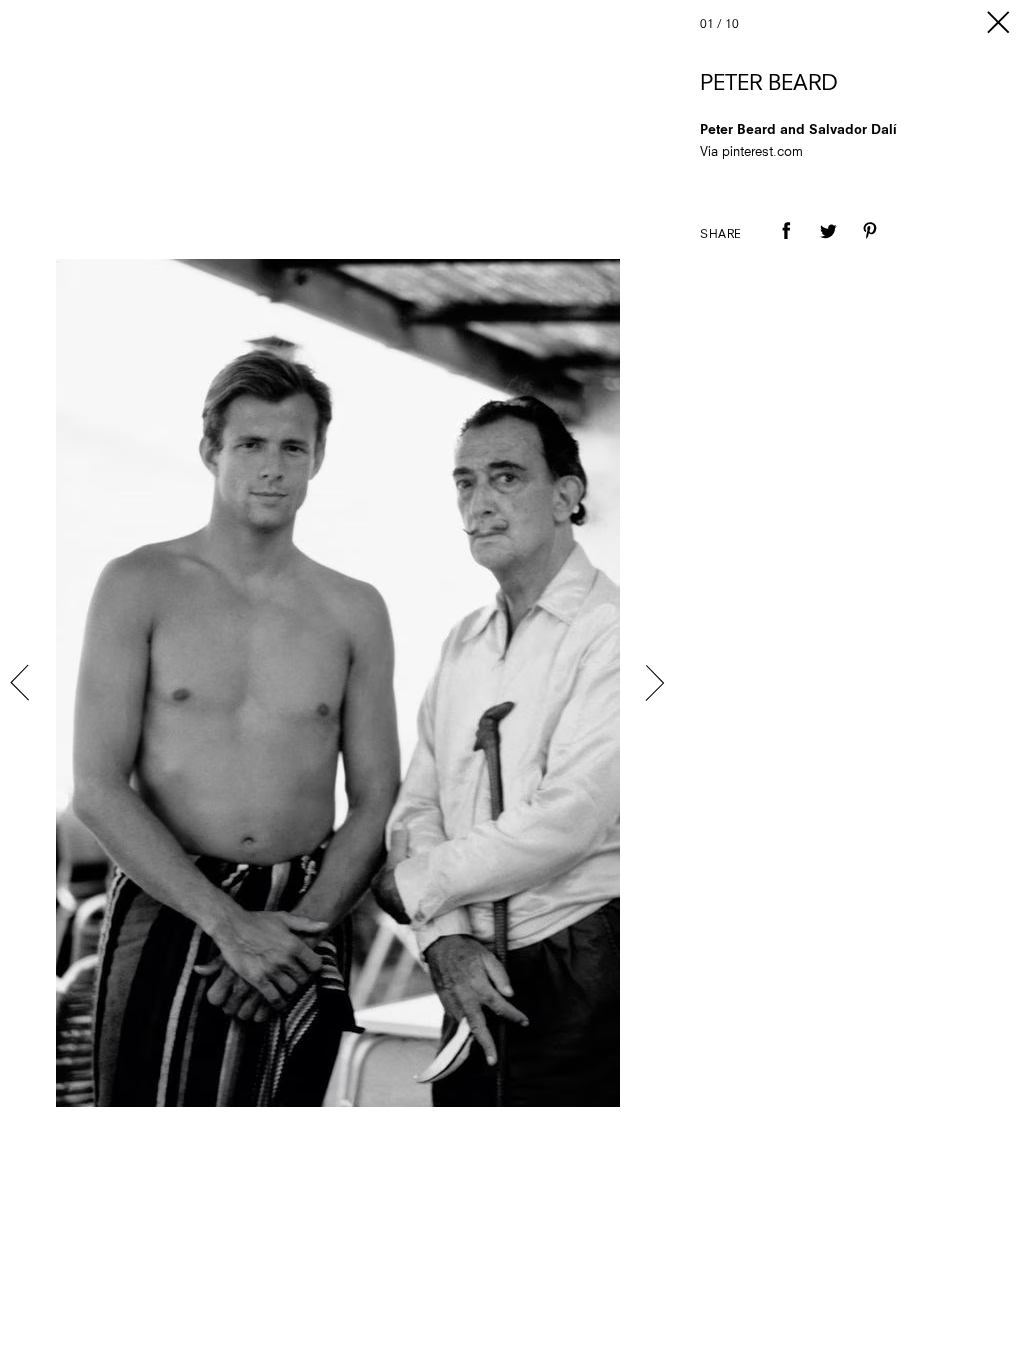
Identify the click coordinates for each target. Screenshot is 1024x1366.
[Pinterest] (870, 245)
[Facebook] (786, 245)
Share (721, 235)
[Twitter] (828, 245)
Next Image (654, 683)
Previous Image (22, 683)
